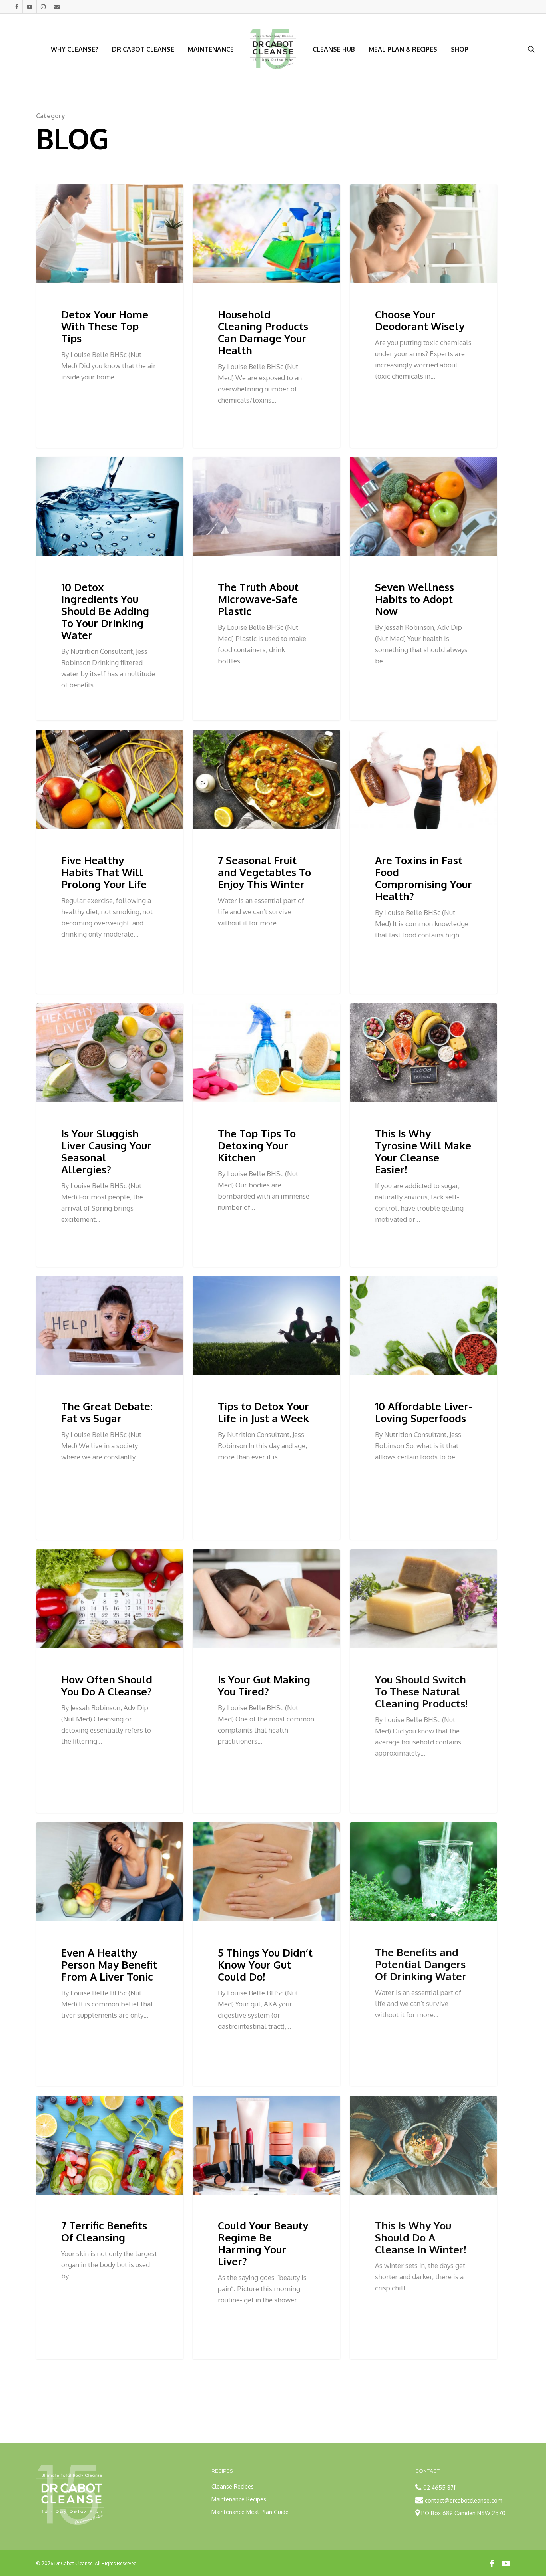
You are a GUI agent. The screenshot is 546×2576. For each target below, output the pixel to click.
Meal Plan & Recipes (403, 49)
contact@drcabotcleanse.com (464, 2500)
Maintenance (211, 49)
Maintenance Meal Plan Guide (250, 2512)
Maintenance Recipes (239, 2499)
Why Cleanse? (75, 49)
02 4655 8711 (440, 2488)
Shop (460, 49)
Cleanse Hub (334, 49)
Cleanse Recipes (233, 2486)
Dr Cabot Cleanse (143, 49)
